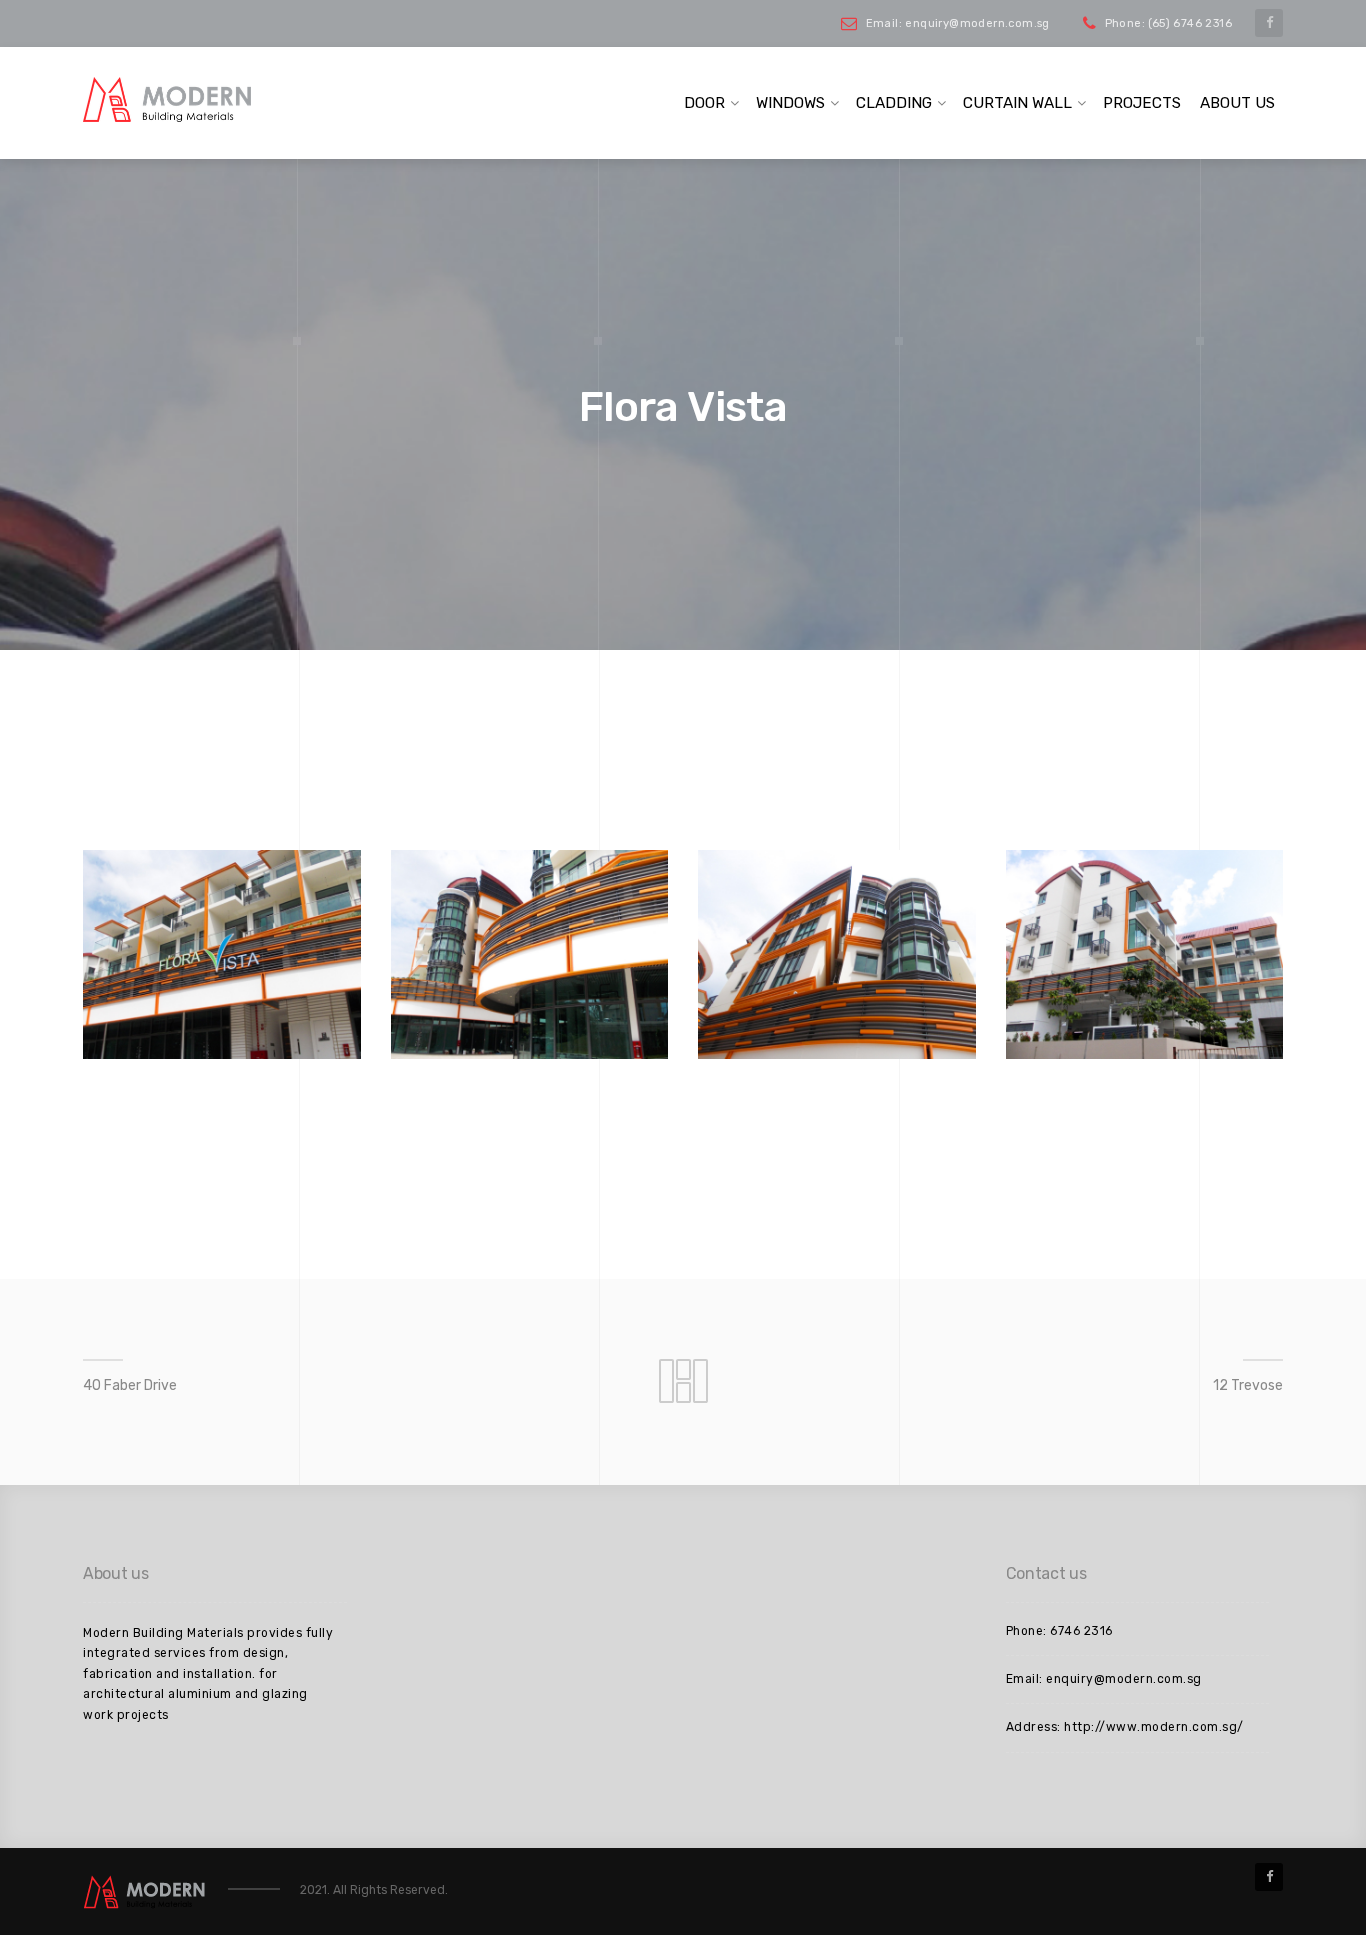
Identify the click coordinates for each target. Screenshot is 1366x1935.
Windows (790, 103)
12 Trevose (1248, 1385)
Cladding (894, 103)
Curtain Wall (1017, 103)
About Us (1237, 103)
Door (704, 103)
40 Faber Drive (130, 1385)
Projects (1142, 103)
